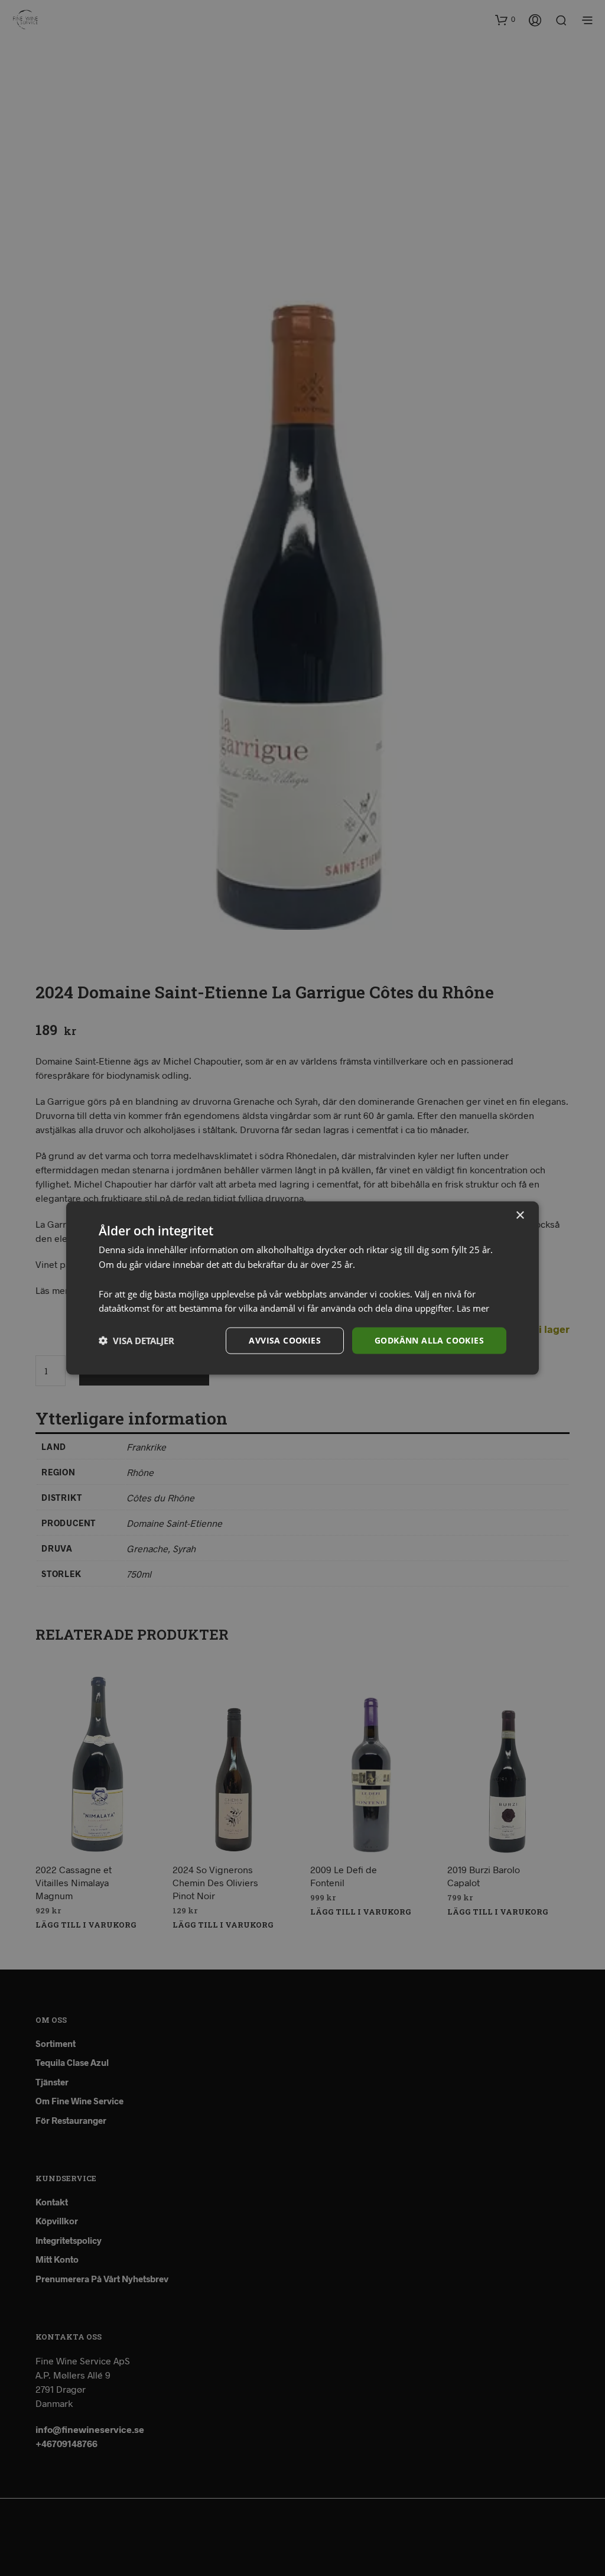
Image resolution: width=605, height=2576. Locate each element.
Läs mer (473, 1308)
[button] (136, 1341)
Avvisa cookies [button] (285, 1340)
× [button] (520, 1216)
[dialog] (302, 1288)
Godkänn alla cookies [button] (429, 1340)
